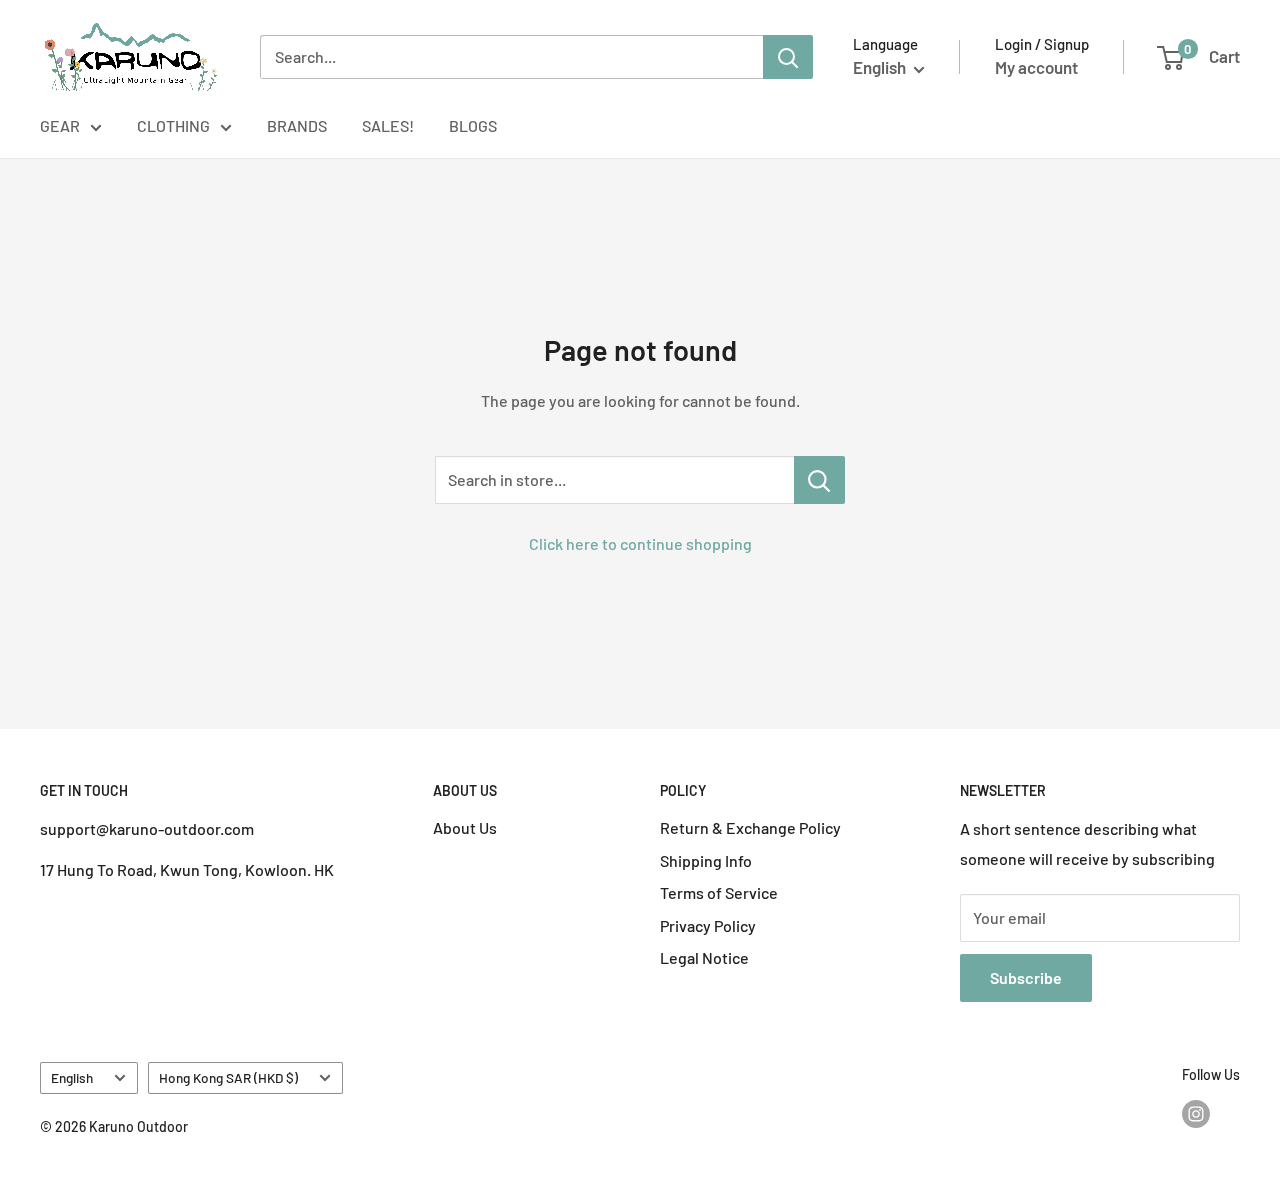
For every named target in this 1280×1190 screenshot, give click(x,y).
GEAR (60, 125)
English (72, 1077)
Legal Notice (704, 957)
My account (1036, 67)
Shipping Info (706, 860)
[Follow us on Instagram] (1196, 1114)
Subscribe (1026, 977)
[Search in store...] (819, 480)
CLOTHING (173, 125)
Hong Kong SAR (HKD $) (228, 1077)
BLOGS (473, 125)
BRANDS (297, 125)
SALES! (388, 125)
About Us (465, 827)
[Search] (788, 57)
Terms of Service (719, 892)
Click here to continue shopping (640, 543)
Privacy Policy (708, 925)
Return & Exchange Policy (750, 827)
